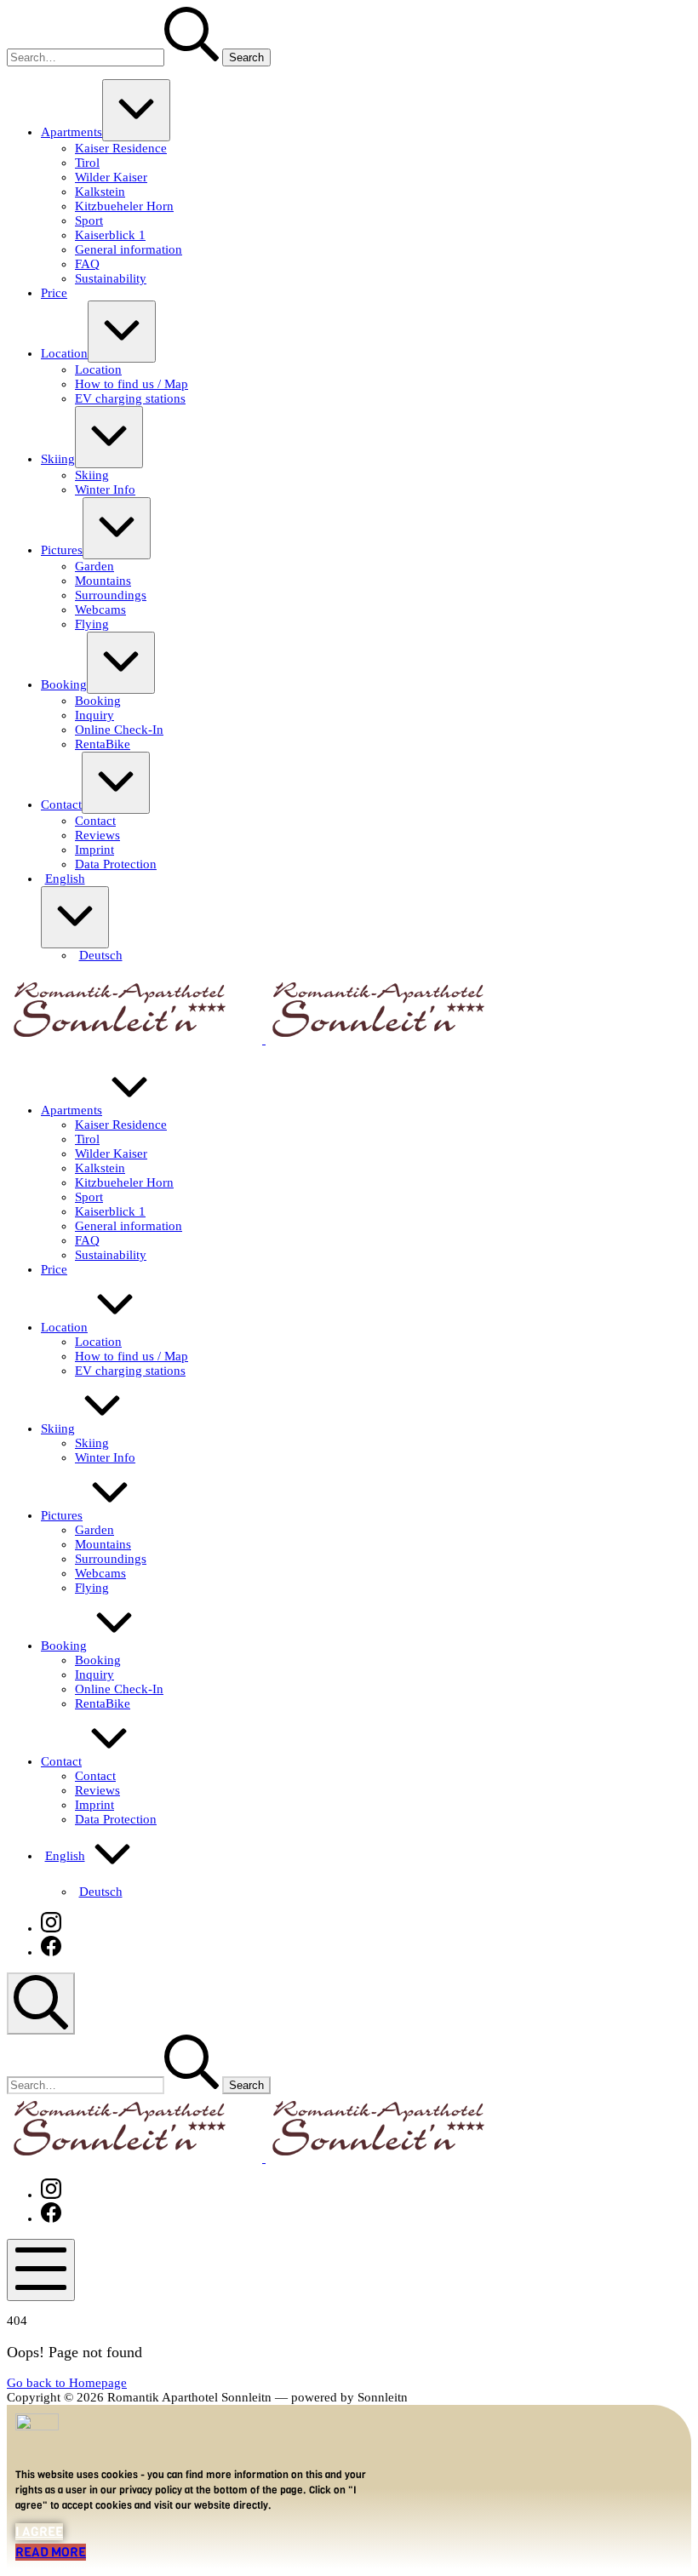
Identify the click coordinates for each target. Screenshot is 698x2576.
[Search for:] (114, 57)
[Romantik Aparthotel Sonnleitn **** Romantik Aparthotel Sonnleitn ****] (264, 1039)
